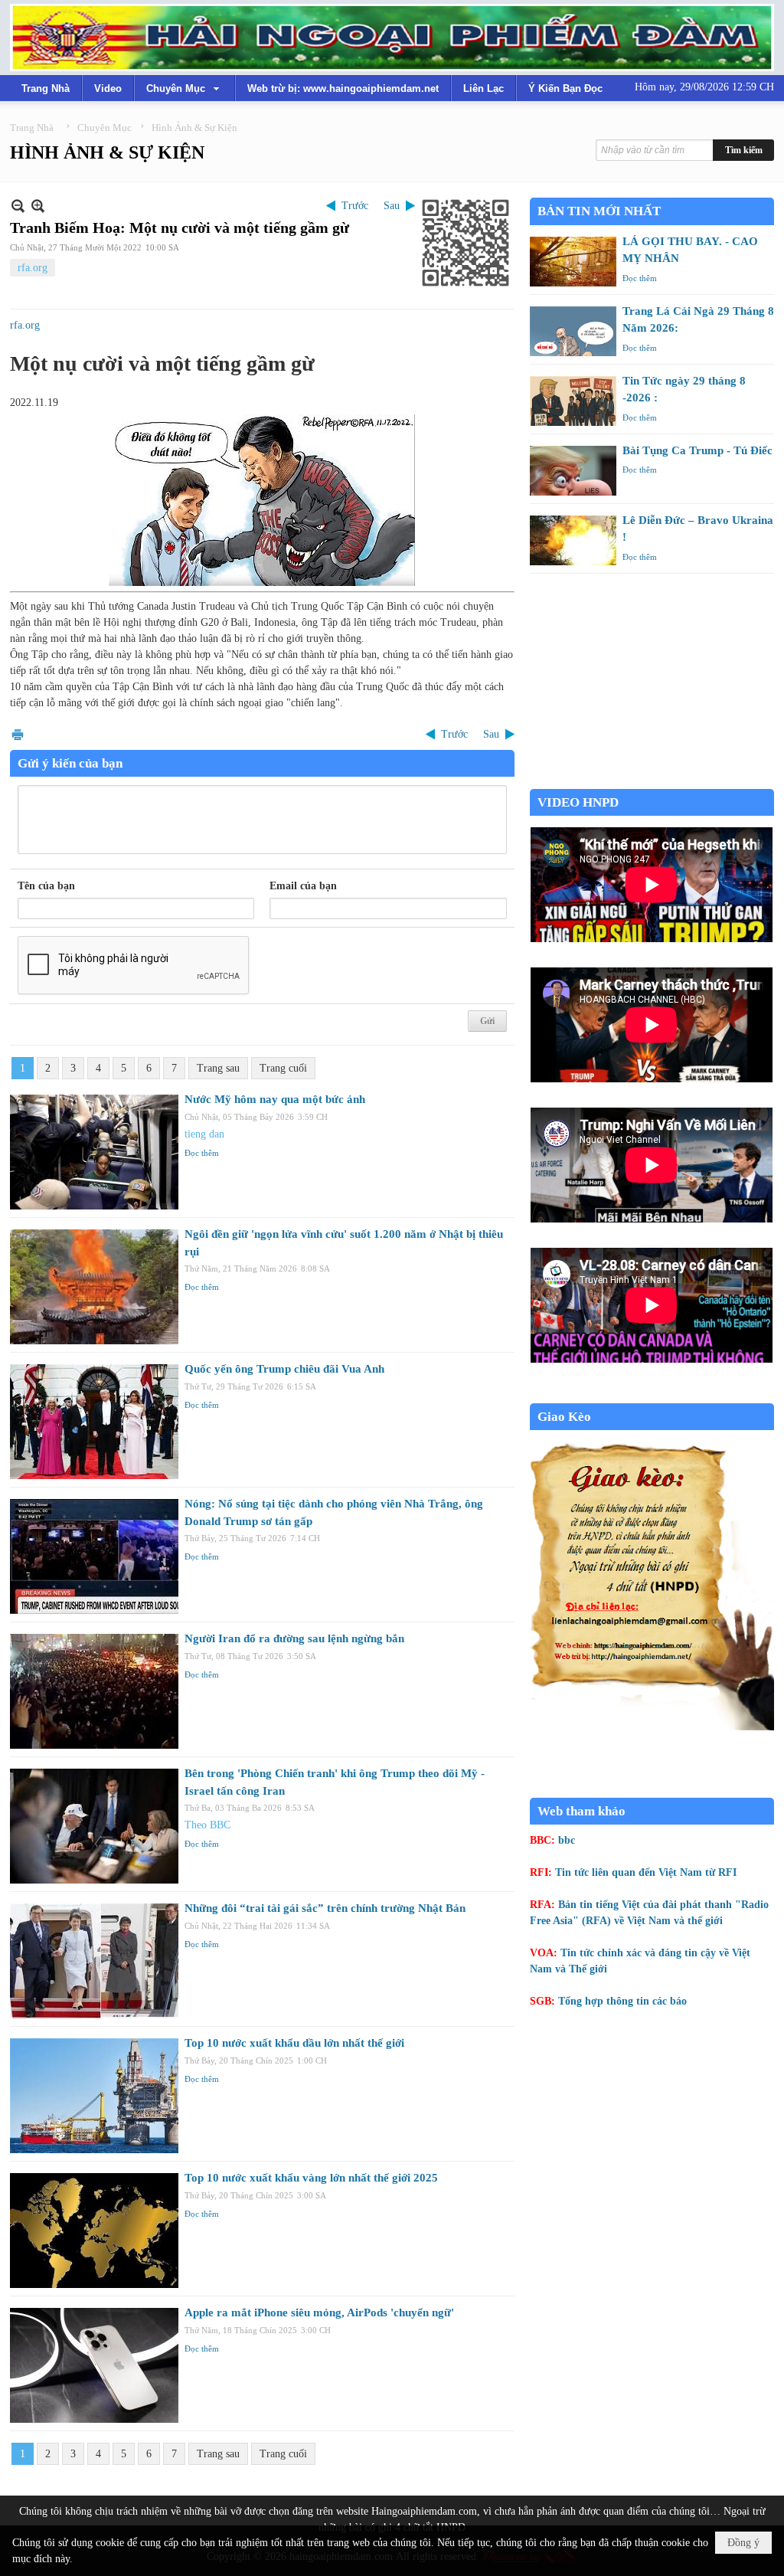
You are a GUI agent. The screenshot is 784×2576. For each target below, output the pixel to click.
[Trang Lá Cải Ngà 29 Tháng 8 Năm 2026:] (573, 331)
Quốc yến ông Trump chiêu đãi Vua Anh (284, 1369)
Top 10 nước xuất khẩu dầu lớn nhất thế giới (294, 2043)
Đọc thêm (202, 1153)
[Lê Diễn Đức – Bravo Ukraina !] (573, 540)
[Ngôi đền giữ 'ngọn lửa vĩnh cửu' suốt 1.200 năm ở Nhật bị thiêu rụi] (94, 1287)
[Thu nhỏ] (18, 206)
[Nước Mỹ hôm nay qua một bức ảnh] (94, 1152)
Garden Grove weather (652, 781)
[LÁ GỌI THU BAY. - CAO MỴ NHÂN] (573, 262)
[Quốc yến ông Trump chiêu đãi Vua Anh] (94, 1422)
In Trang (18, 734)
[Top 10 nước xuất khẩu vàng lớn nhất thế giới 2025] (94, 2231)
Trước (355, 206)
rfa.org (33, 268)
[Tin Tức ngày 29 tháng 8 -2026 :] (573, 401)
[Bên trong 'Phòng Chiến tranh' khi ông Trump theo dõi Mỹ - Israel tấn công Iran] (94, 1826)
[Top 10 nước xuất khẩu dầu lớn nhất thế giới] (94, 2096)
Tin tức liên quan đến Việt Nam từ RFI (646, 1872)
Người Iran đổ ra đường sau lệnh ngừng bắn (294, 1638)
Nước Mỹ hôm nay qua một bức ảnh (275, 1099)
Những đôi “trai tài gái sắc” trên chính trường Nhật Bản (325, 1908)
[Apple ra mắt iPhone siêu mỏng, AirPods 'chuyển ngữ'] (94, 2365)
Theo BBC (207, 1825)
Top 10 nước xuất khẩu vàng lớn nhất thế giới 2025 (311, 2178)
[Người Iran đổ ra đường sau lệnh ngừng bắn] (94, 1691)
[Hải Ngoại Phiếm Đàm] (392, 38)
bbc (567, 1840)
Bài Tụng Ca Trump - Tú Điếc (697, 450)
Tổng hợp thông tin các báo (622, 2001)
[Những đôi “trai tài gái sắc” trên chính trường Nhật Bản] (94, 1961)
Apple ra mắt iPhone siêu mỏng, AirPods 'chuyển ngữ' (319, 2313)
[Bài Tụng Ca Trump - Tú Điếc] (573, 471)
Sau (392, 206)
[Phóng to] (38, 206)
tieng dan (204, 1134)
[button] (185, 88)
